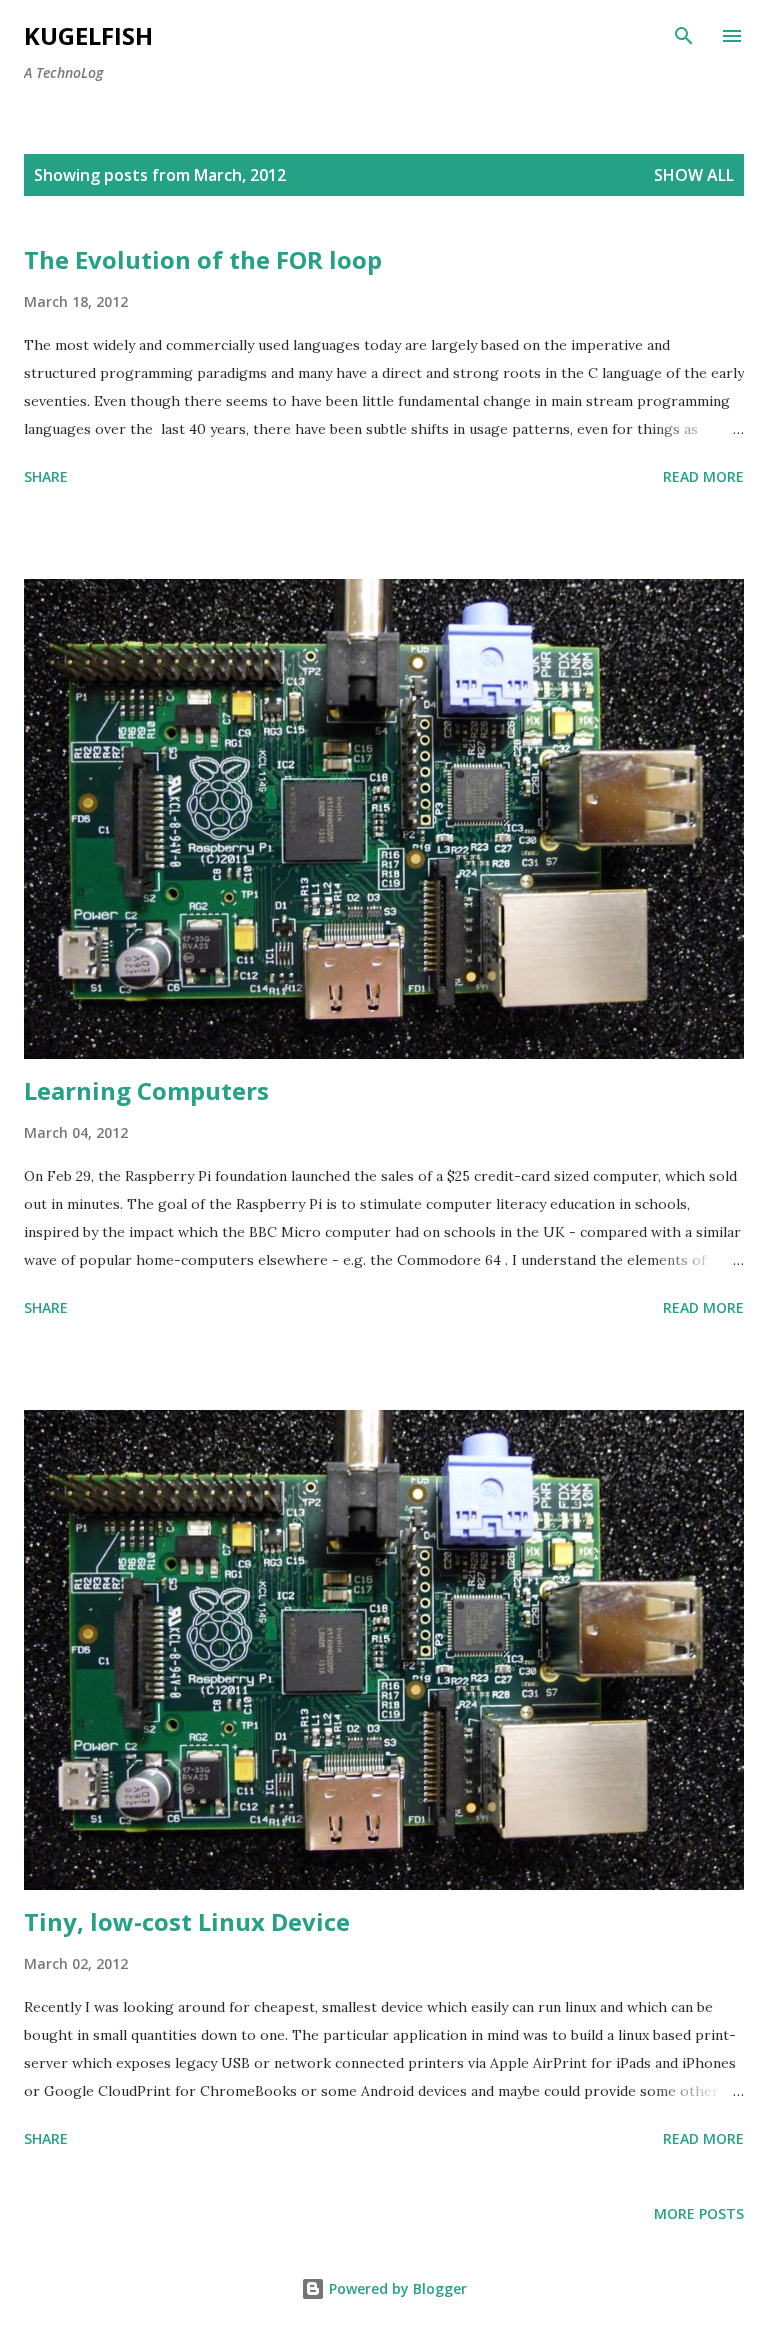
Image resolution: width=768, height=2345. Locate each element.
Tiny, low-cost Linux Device (187, 1921)
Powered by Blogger (396, 2288)
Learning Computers (146, 1090)
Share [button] (46, 476)
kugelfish (88, 35)
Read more (703, 476)
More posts (699, 2213)
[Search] (684, 36)
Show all (694, 175)
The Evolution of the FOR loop (203, 259)
